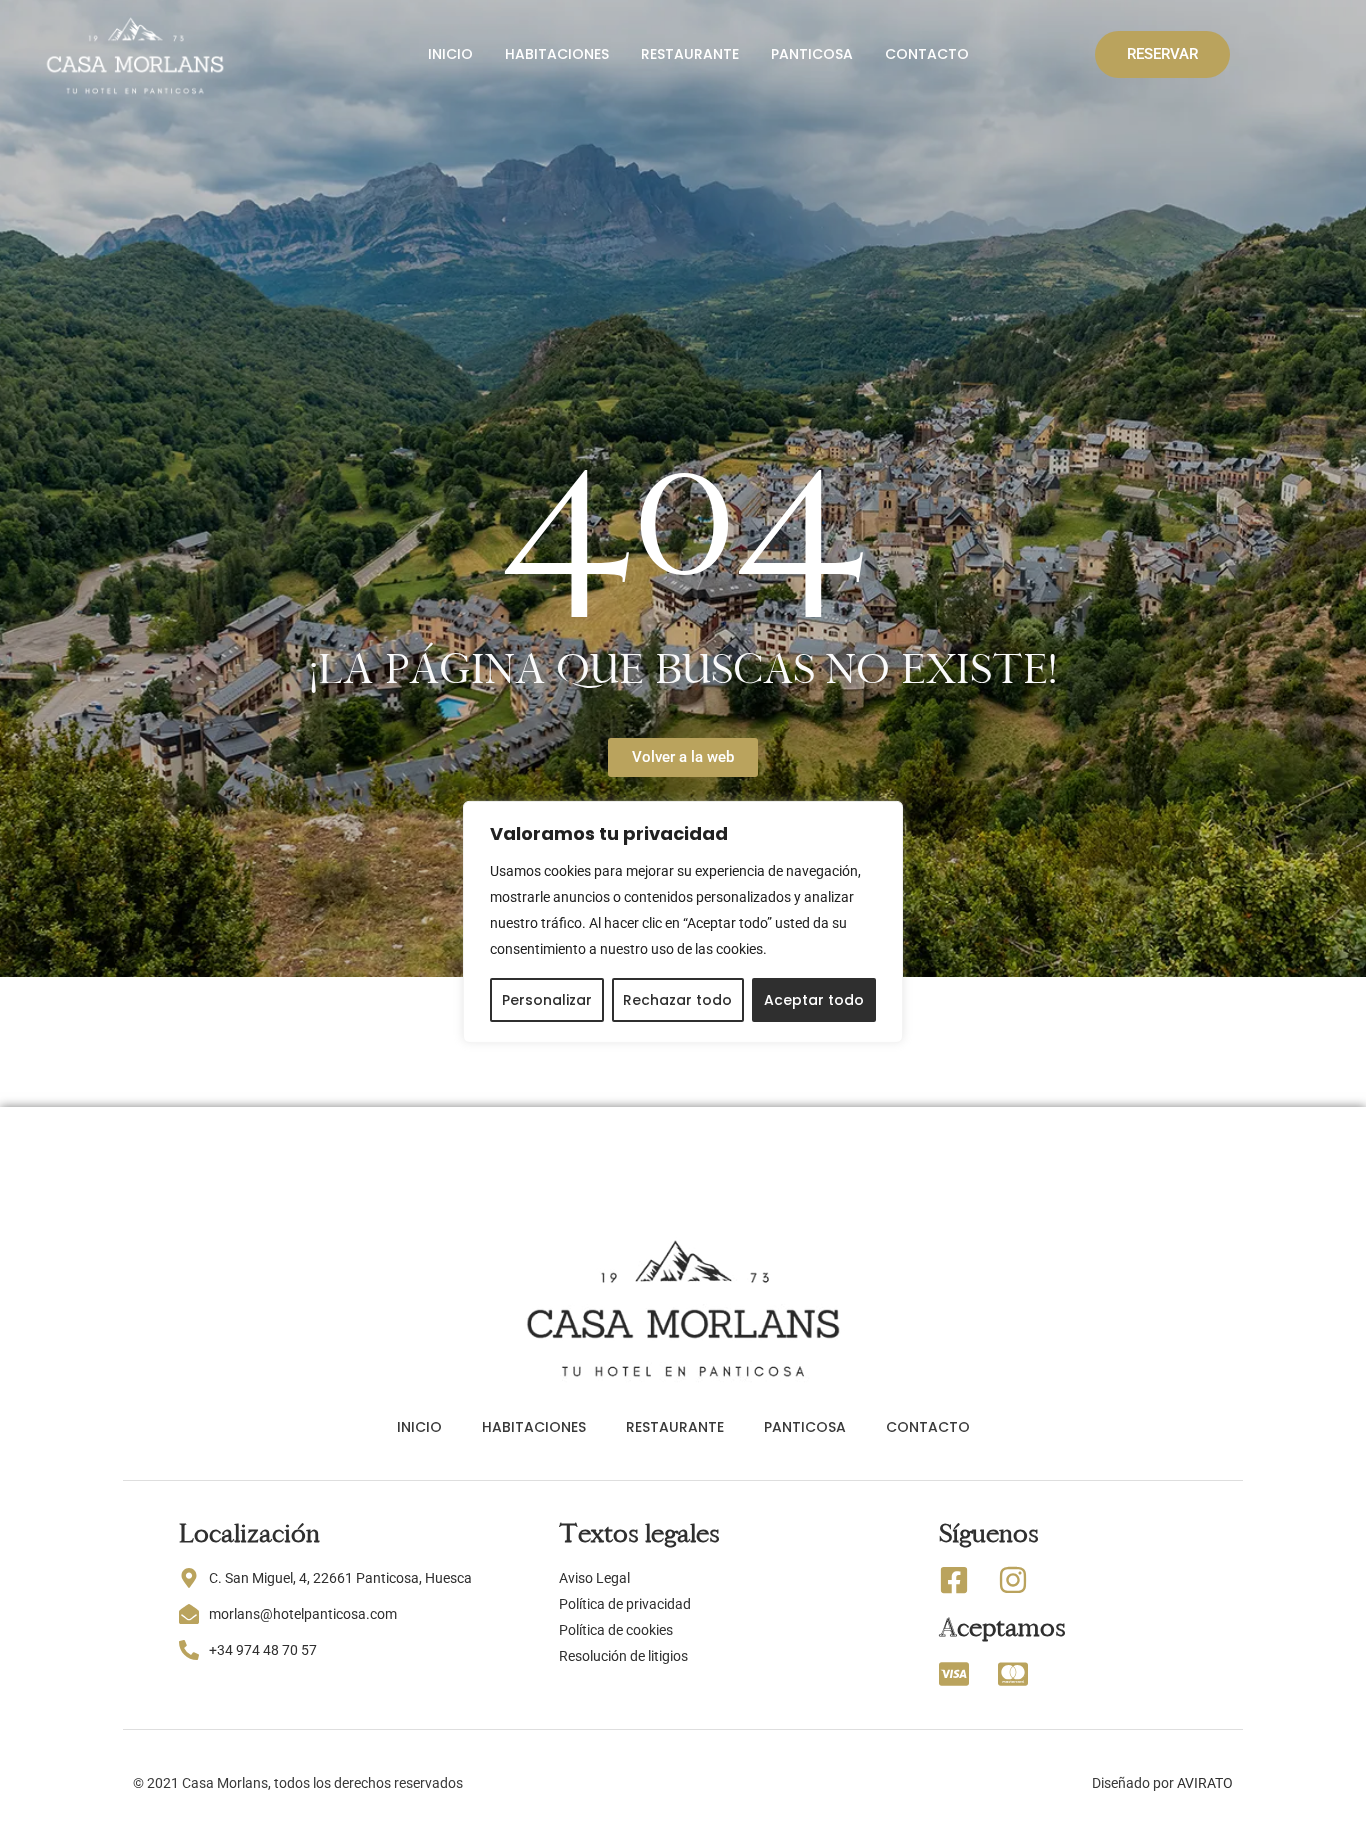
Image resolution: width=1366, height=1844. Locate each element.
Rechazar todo (677, 1000)
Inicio (450, 54)
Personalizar (547, 1000)
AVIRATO (1205, 1783)
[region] (683, 922)
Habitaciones (557, 54)
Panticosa (812, 54)
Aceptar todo (814, 1000)
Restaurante (690, 54)
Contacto (927, 54)
